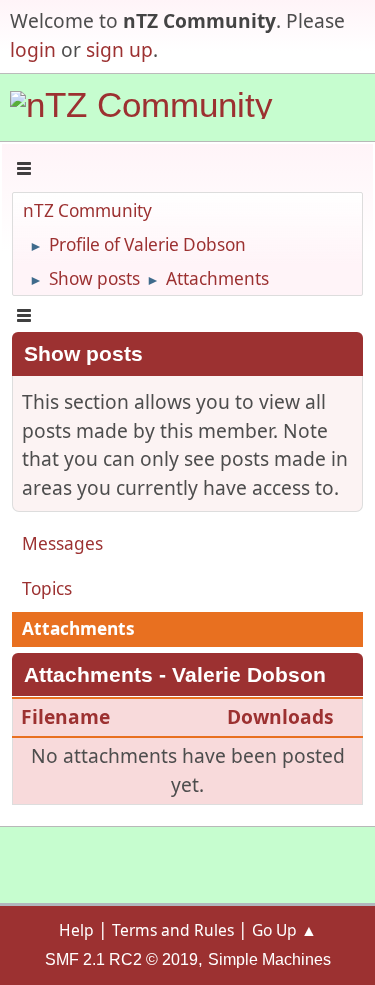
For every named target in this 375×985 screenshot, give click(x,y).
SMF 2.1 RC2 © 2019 (121, 959)
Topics (47, 588)
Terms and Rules (173, 930)
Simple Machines (269, 959)
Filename (68, 716)
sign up (119, 49)
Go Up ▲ (284, 930)
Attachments (78, 628)
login (33, 49)
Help (76, 930)
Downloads (280, 716)
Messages (62, 543)
